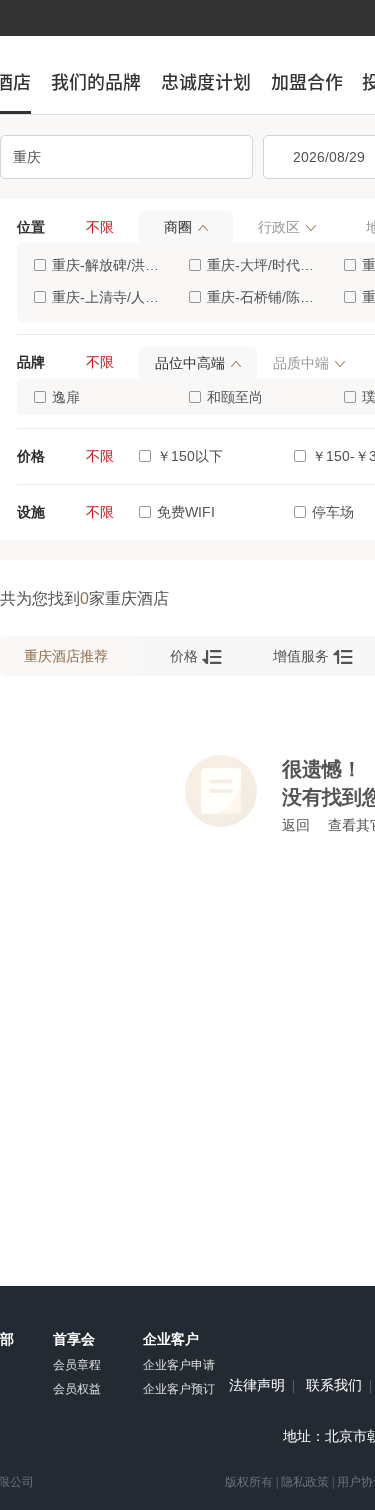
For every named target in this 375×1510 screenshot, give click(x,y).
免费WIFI (186, 512)
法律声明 (257, 1386)
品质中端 (301, 363)
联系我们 (334, 1386)
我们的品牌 (96, 82)
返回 (296, 825)
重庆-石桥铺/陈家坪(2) (265, 297)
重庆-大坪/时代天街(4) (265, 265)
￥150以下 (190, 456)
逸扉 (66, 397)
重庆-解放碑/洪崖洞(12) (110, 265)
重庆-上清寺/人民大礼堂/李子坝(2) (110, 297)
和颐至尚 (235, 397)
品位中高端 (190, 363)
